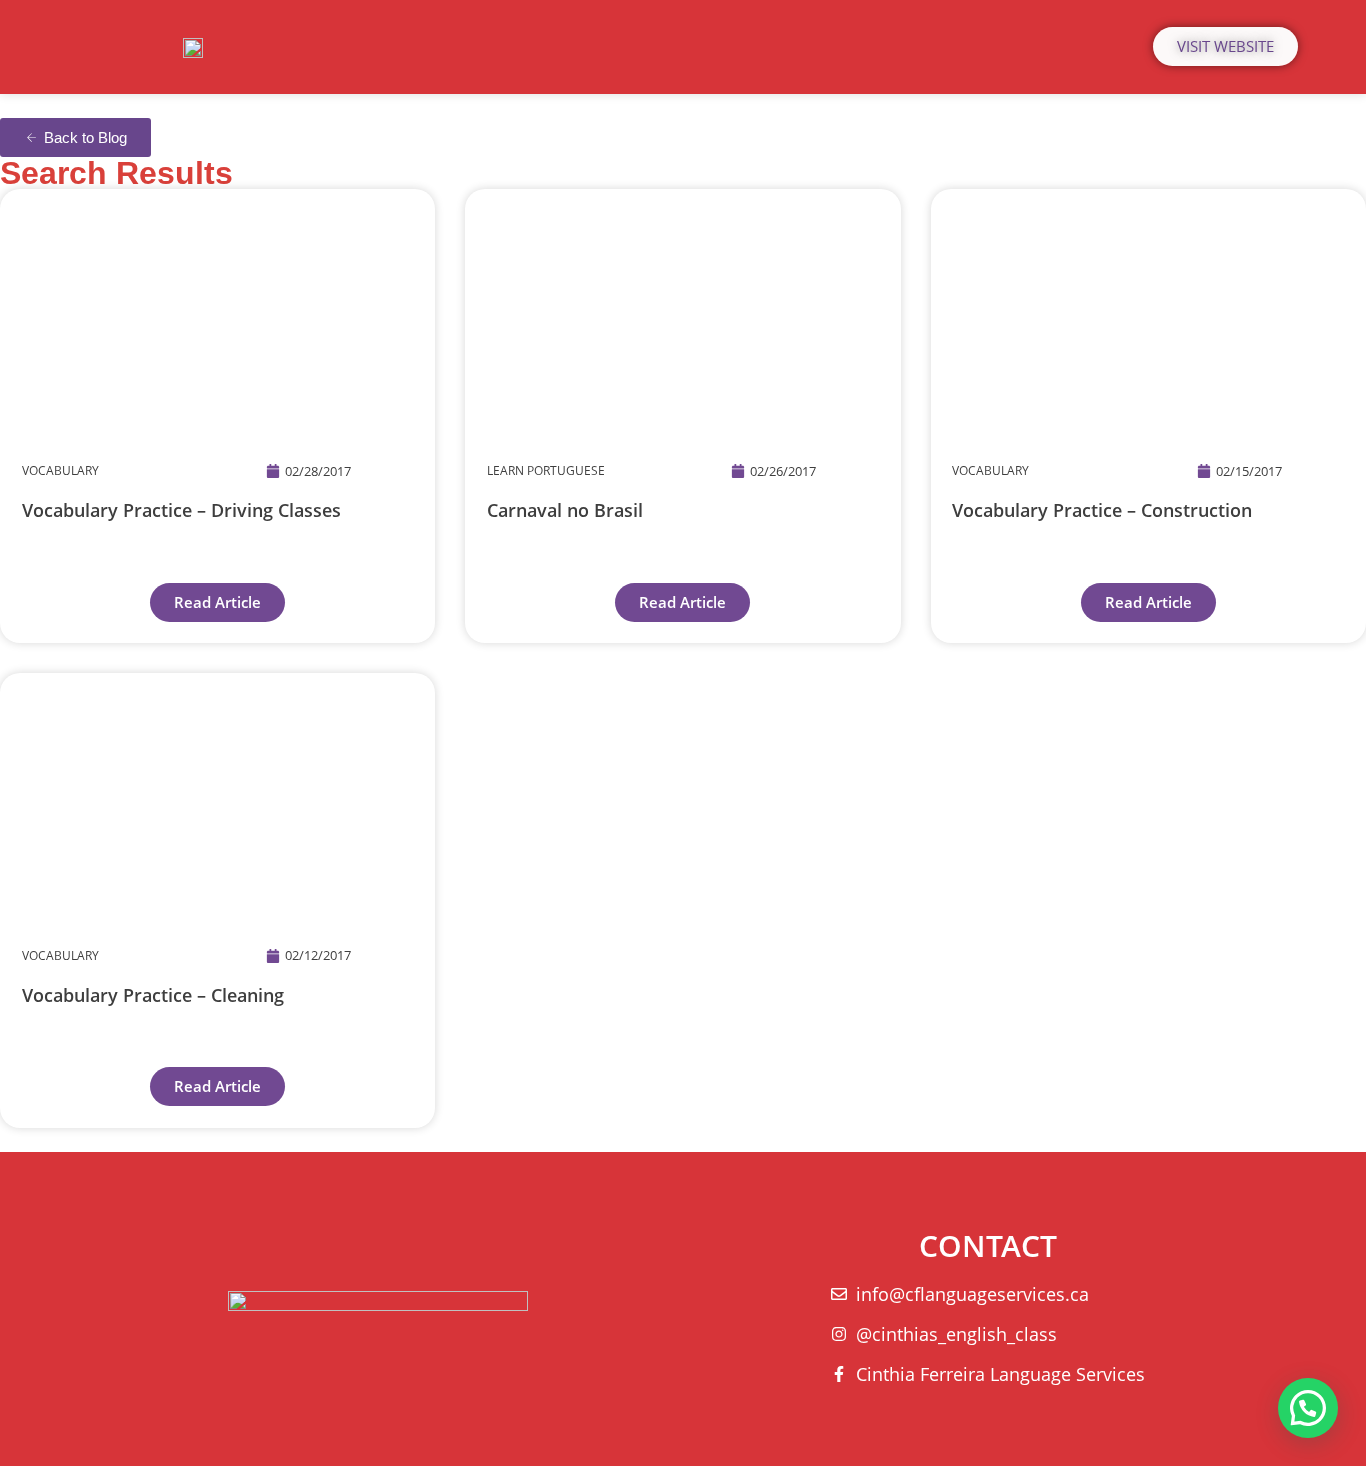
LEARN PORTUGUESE (546, 470)
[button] (1308, 1408)
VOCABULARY (60, 470)
